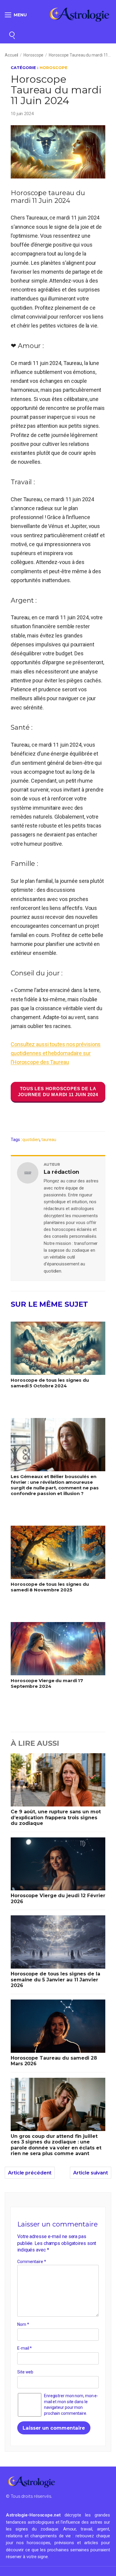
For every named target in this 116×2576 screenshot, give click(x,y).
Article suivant (91, 2173)
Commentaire (32, 2262)
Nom (23, 2324)
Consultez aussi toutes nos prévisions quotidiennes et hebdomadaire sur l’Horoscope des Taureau (56, 1053)
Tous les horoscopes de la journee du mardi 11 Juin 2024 (58, 1092)
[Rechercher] (12, 34)
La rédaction (61, 1172)
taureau (49, 1140)
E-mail (25, 2348)
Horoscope (33, 55)
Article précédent (30, 2173)
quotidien (31, 1140)
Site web (25, 2372)
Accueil (11, 55)
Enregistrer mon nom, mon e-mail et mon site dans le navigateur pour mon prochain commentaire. (71, 2405)
